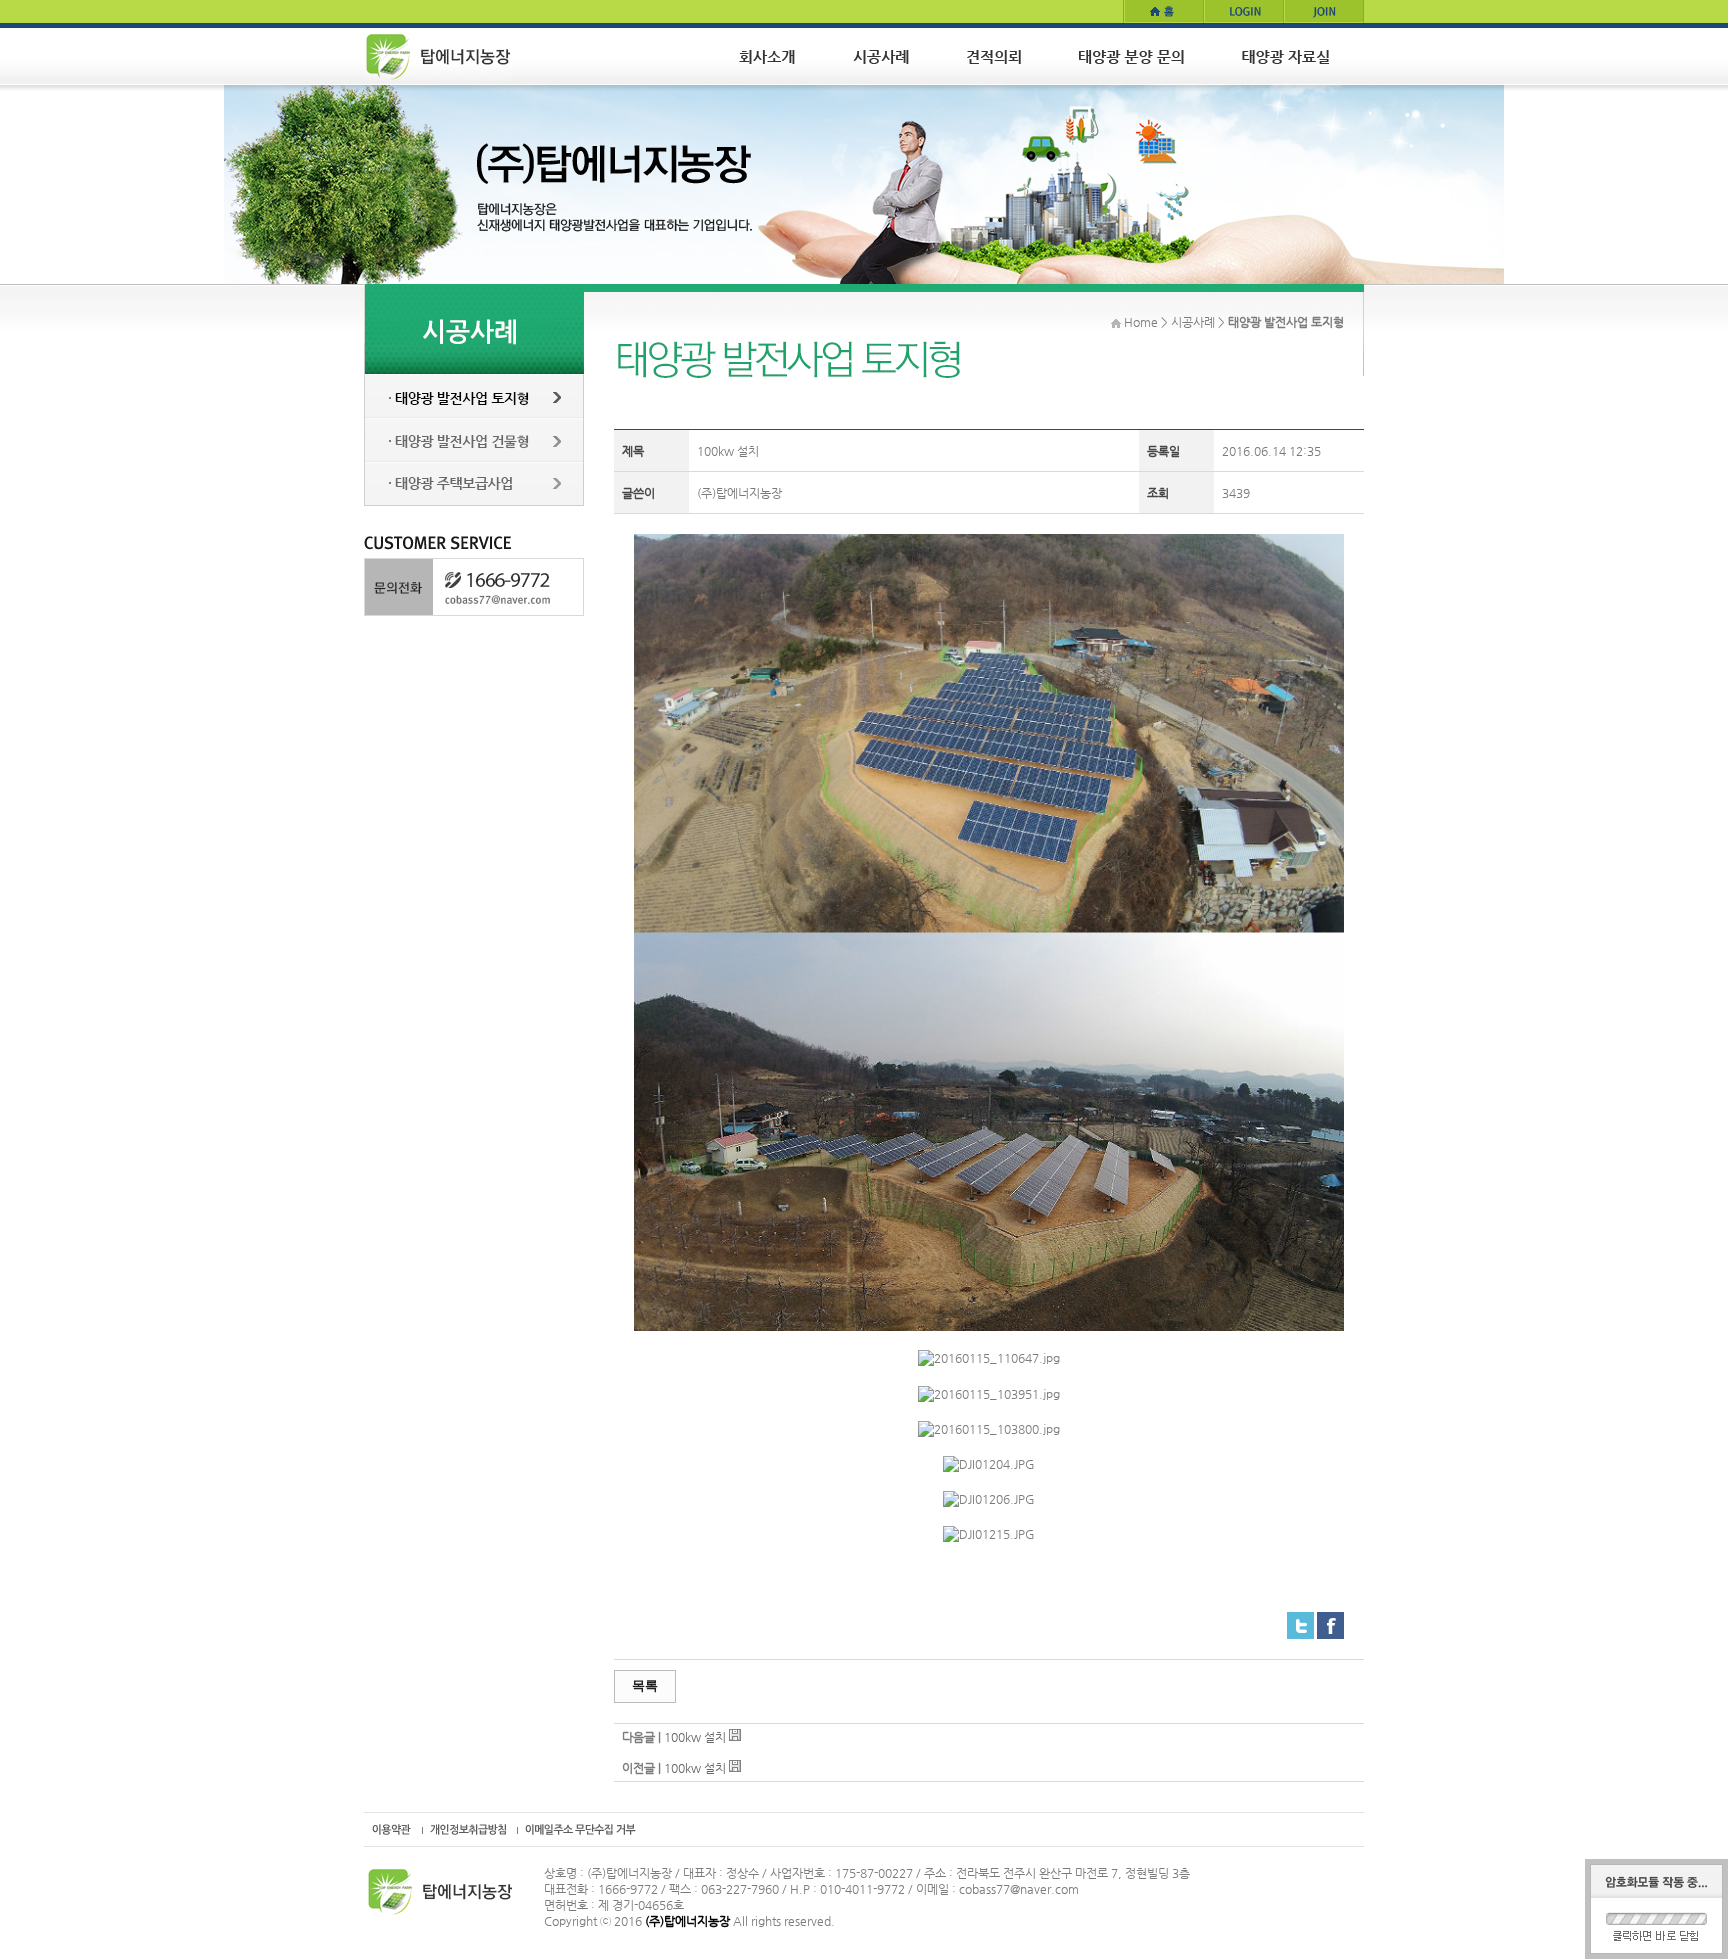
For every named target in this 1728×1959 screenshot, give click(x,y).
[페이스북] (1330, 1620)
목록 (645, 1685)
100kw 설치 (695, 1737)
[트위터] (1300, 1620)
